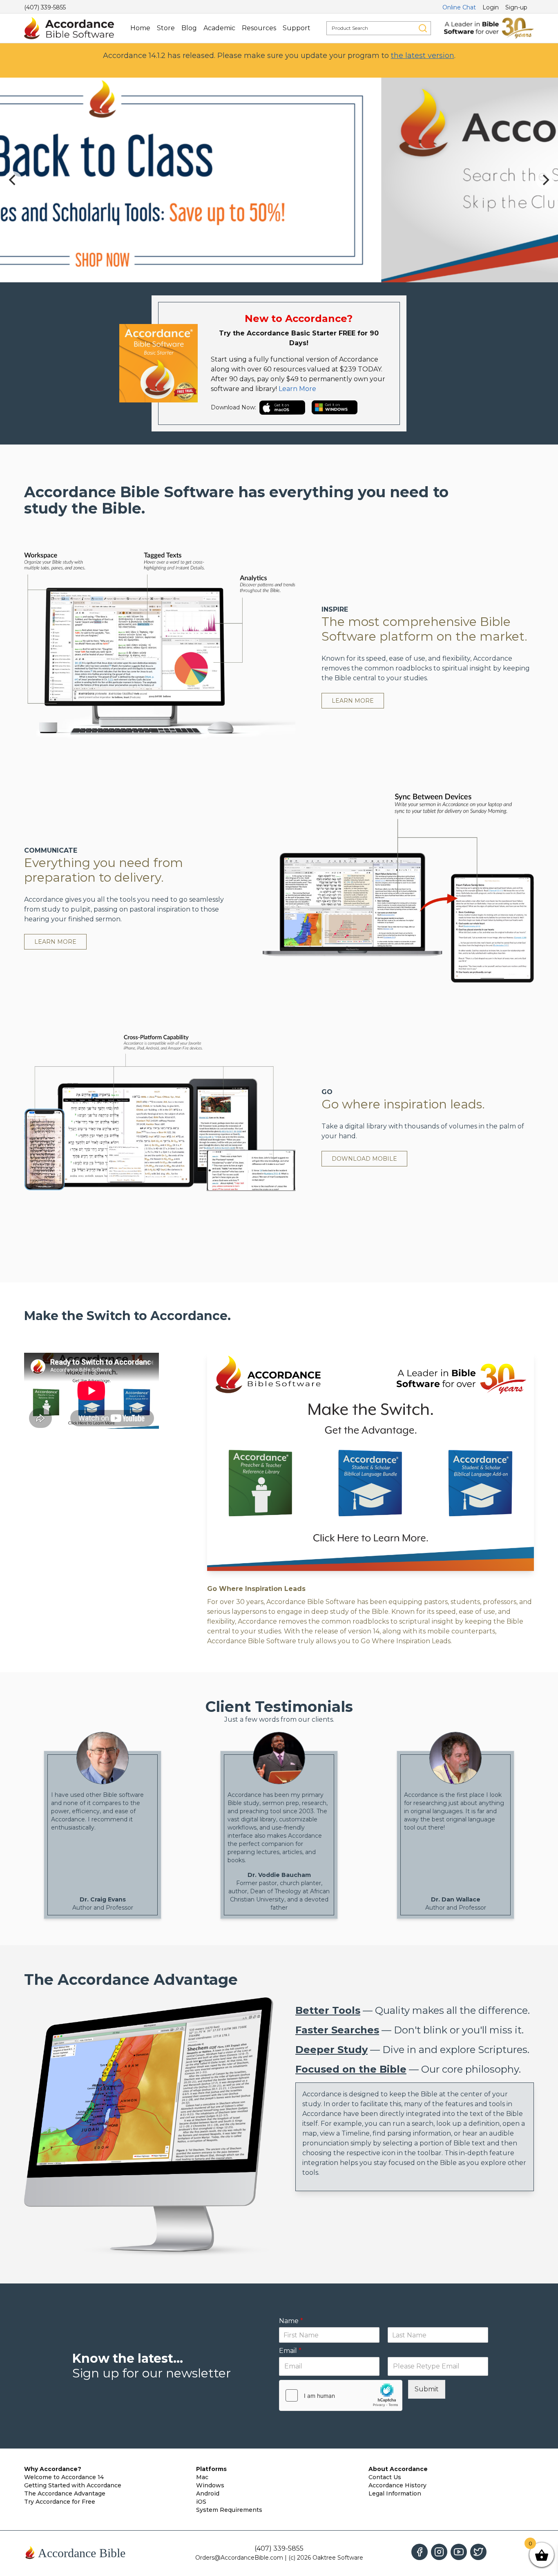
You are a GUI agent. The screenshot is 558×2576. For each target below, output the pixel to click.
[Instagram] (439, 2552)
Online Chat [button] (459, 7)
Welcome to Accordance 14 (64, 2477)
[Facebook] (420, 2552)
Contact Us (385, 2477)
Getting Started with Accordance (73, 2485)
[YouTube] (459, 2552)
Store (166, 28)
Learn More (297, 389)
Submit (427, 2389)
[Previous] (13, 180)
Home (140, 28)
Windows (210, 2485)
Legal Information (395, 2493)
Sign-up (516, 7)
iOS (201, 2502)
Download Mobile (364, 1159)
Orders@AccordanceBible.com (239, 2558)
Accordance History (397, 2485)
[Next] (545, 180)
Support (297, 28)
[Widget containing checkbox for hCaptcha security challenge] (341, 2395)
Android (208, 2493)
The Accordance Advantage (65, 2493)
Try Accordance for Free (60, 2502)
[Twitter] (478, 2552)
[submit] (423, 28)
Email (290, 2351)
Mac (202, 2477)
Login (491, 7)
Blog (189, 28)
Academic (219, 28)
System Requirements (229, 2510)
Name (291, 2321)
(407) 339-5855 (45, 7)
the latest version (423, 56)
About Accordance (398, 2469)
